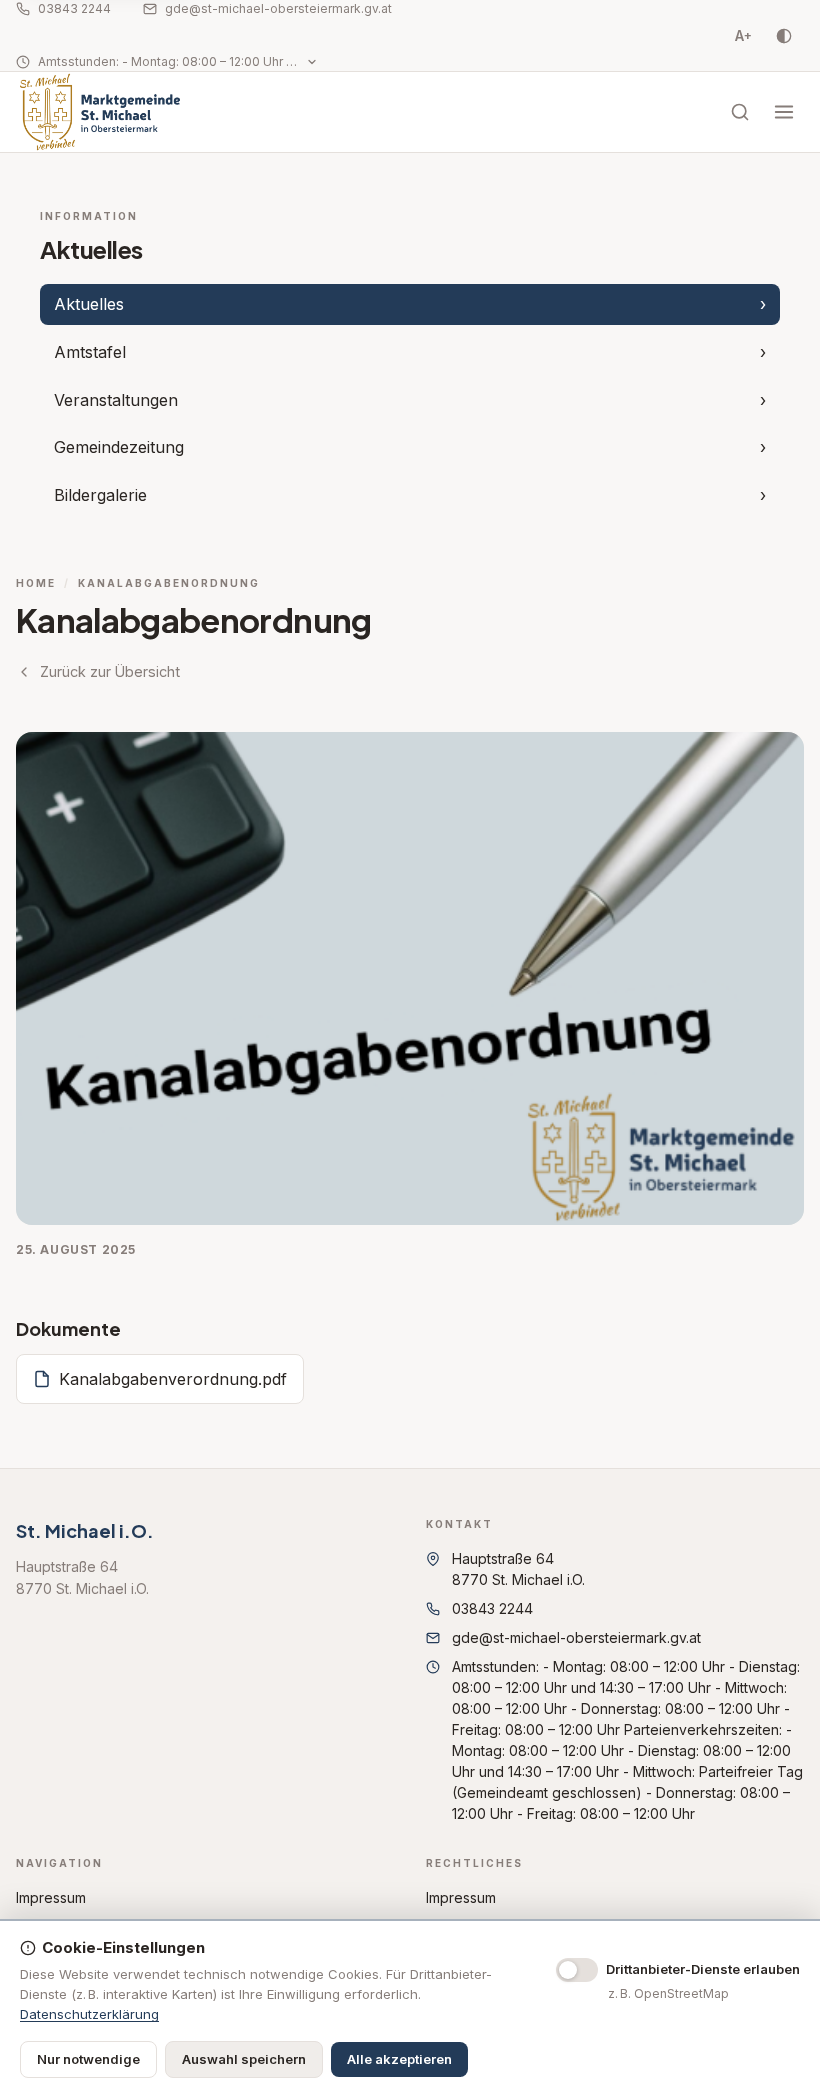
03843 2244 (74, 8)
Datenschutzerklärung (89, 2014)
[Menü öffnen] (784, 112)
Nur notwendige (88, 2059)
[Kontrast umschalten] (784, 36)
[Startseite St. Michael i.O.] (100, 112)
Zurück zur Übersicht (110, 671)
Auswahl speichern (244, 2059)
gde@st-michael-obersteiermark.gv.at (278, 8)
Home (36, 583)
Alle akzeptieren (399, 2059)
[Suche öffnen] (740, 112)
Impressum (51, 1897)
